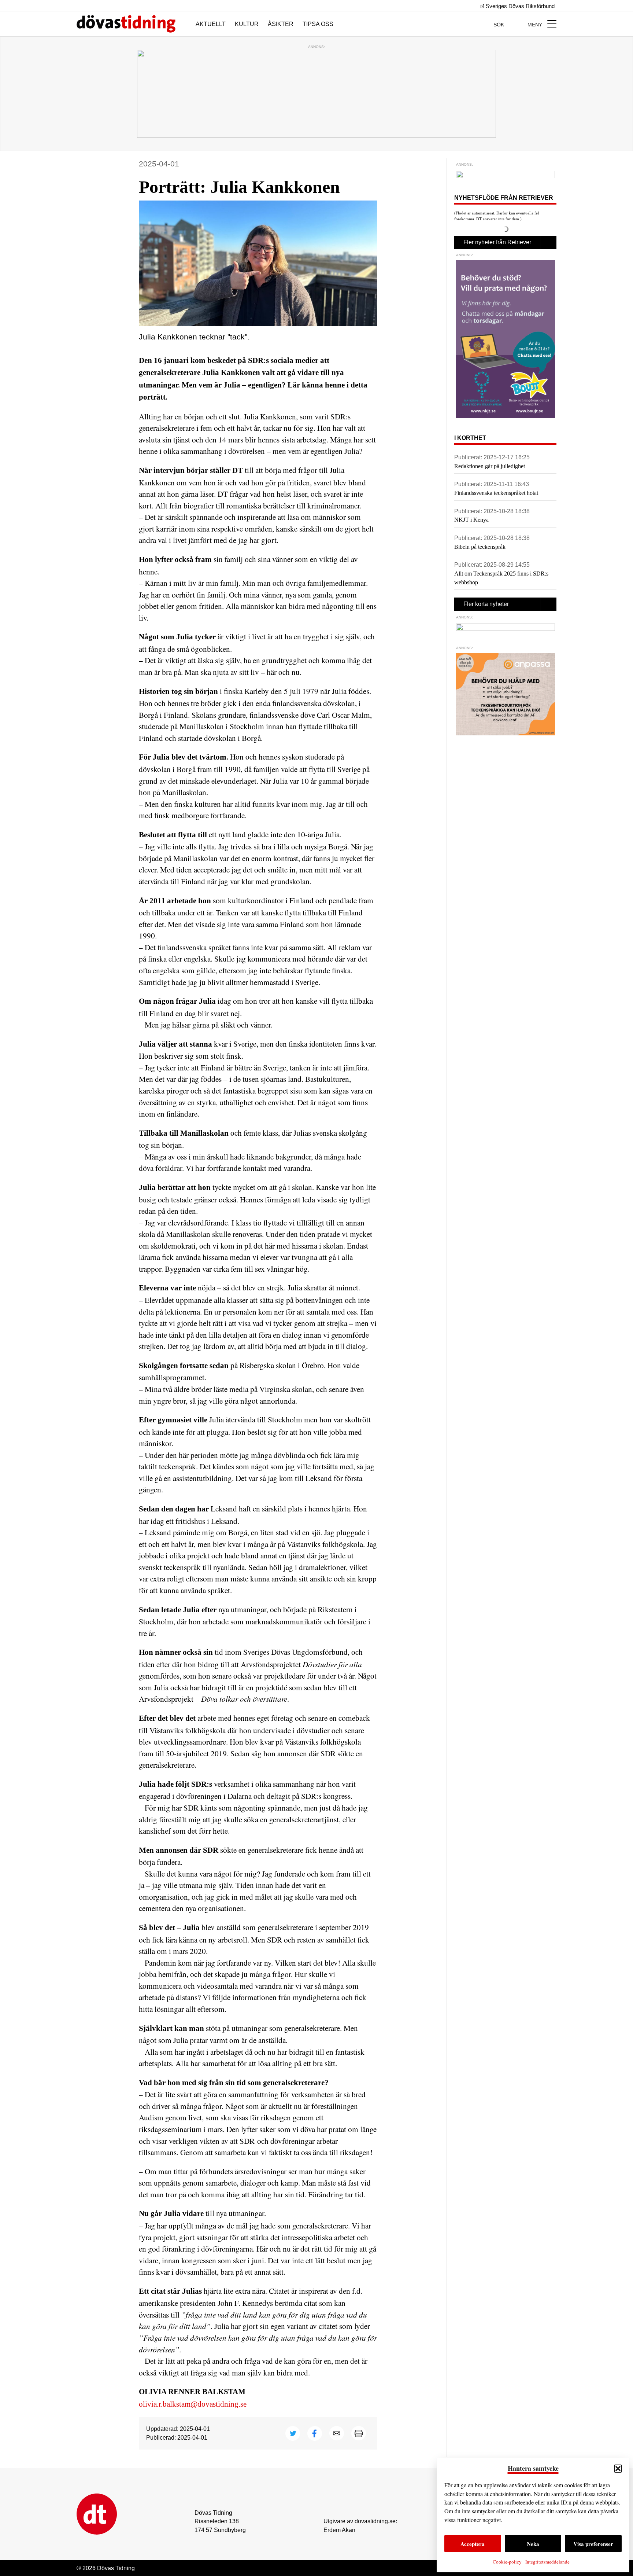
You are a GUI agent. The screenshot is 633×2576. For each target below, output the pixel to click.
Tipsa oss (318, 24)
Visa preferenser (593, 2544)
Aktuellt (211, 24)
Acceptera (473, 2544)
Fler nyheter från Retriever (497, 242)
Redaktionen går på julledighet (490, 466)
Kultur (247, 24)
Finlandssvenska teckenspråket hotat (496, 493)
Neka (533, 2544)
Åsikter (281, 24)
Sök (499, 25)
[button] (618, 2469)
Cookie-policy (507, 2562)
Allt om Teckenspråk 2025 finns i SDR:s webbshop (501, 578)
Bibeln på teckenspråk (480, 547)
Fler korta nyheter (486, 604)
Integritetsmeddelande (547, 2562)
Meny (536, 25)
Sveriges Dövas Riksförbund (519, 6)
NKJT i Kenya (471, 520)
